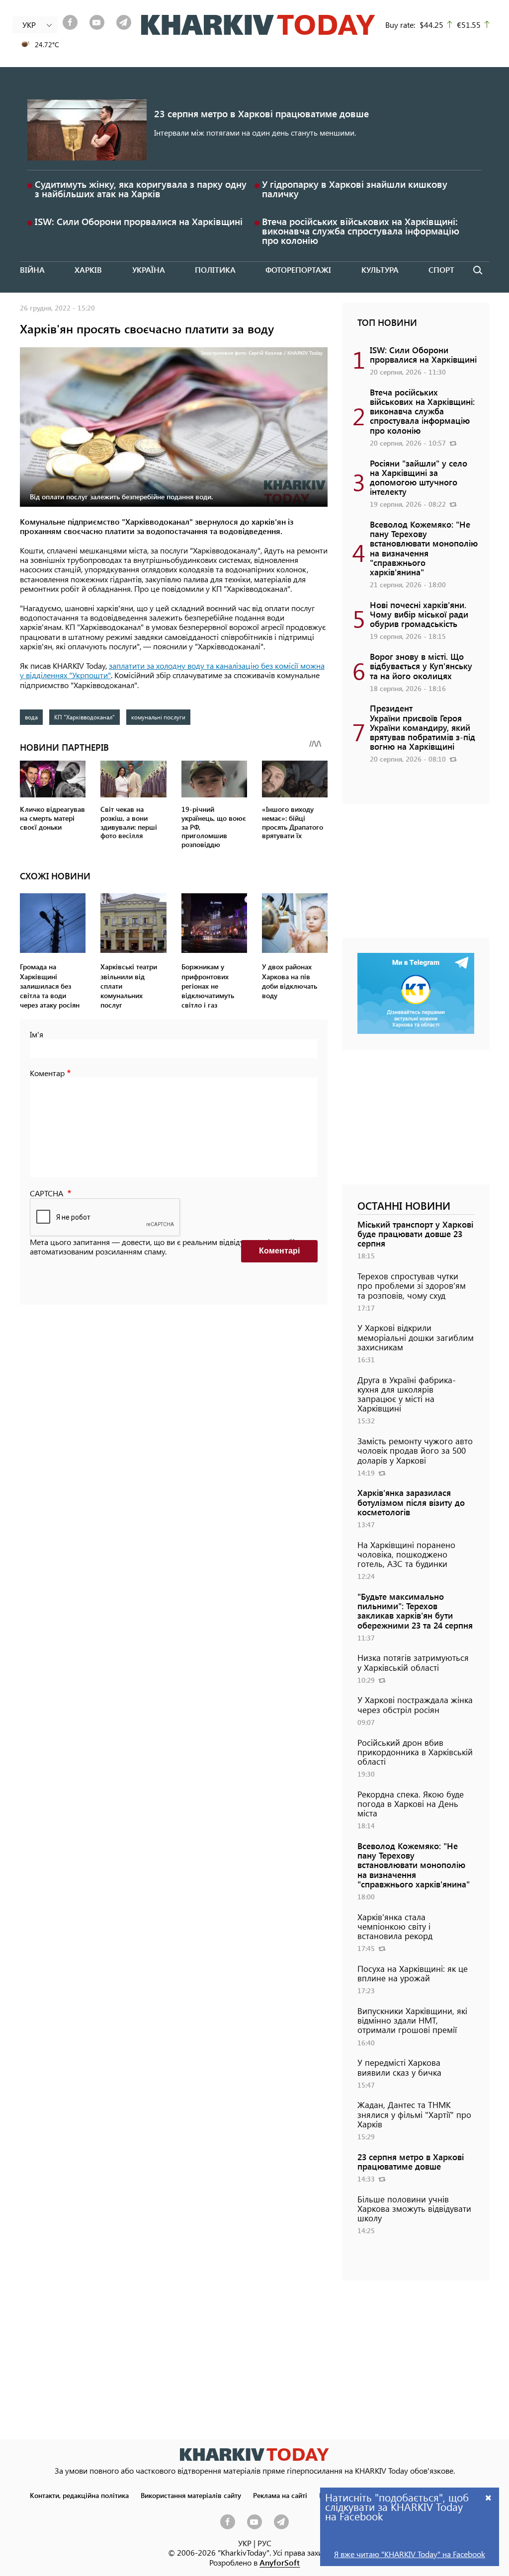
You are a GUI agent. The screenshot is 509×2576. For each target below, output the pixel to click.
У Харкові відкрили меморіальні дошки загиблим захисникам (416, 1337)
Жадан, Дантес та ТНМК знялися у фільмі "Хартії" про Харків (414, 2114)
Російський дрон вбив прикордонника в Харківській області (415, 1752)
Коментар (47, 1073)
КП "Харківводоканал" (85, 717)
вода (31, 717)
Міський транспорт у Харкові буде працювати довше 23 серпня (415, 1234)
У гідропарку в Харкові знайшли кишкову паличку (355, 189)
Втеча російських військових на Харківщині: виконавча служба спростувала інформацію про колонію (361, 231)
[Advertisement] (416, 876)
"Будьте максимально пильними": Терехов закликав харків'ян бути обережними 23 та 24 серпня (415, 1611)
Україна (149, 270)
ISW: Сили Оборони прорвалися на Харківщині (139, 221)
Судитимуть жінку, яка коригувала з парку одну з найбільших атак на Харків (141, 189)
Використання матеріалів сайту (191, 2495)
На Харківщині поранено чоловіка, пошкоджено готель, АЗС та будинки (406, 1554)
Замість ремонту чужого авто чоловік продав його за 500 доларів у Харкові (415, 1450)
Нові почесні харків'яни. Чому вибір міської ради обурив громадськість (419, 614)
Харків (88, 270)
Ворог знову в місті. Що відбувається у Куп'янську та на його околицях (421, 666)
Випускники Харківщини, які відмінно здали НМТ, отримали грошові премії (412, 2020)
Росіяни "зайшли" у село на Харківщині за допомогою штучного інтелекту (419, 477)
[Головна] (258, 25)
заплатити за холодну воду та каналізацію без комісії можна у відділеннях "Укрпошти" (172, 670)
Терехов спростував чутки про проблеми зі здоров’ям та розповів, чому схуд (412, 1285)
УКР (245, 2543)
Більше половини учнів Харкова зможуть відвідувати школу (414, 2208)
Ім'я (37, 1034)
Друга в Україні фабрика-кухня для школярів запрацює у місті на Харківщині (407, 1394)
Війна (32, 270)
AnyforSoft (280, 2562)
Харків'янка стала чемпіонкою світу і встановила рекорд (395, 1926)
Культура (380, 270)
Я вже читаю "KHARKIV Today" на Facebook (410, 2554)
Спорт (441, 270)
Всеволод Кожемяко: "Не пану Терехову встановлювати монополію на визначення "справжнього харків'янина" (424, 548)
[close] (489, 2497)
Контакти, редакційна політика (79, 2495)
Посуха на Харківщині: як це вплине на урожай (413, 1973)
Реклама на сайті (280, 2495)
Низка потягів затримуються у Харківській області (413, 1662)
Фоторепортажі (298, 270)
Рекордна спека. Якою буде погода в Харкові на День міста (411, 1803)
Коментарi (279, 1251)
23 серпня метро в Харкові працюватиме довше (261, 114)
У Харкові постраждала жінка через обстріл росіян (415, 1704)
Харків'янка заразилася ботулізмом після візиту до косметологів (411, 1502)
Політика (215, 270)
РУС (264, 2543)
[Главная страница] (254, 2455)
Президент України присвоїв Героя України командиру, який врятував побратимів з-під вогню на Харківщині (423, 727)
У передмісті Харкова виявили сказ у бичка (399, 2067)
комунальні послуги (158, 717)
